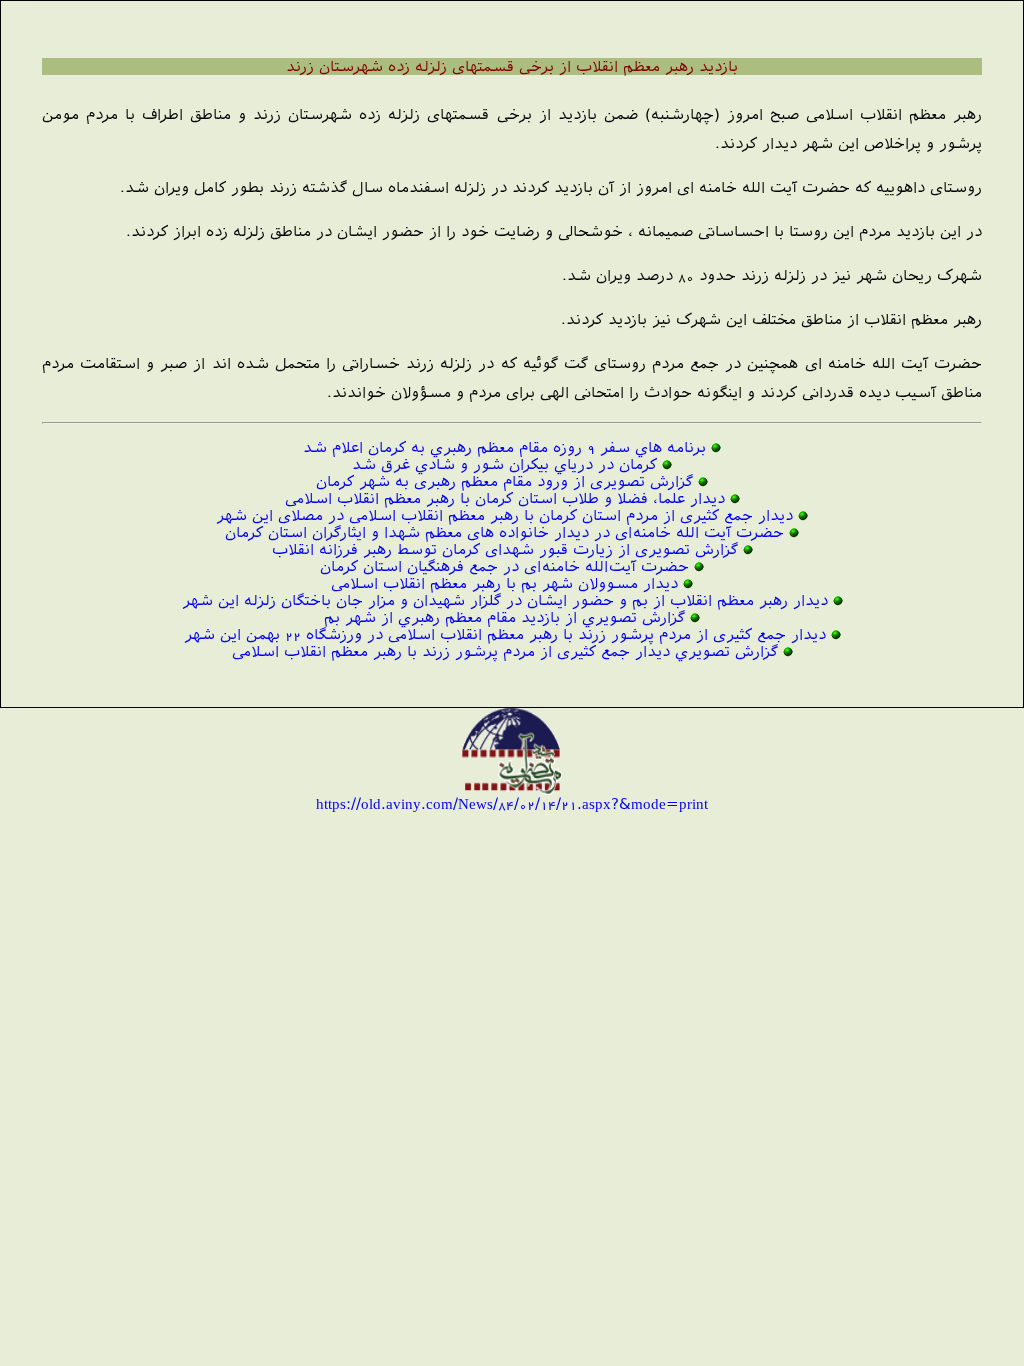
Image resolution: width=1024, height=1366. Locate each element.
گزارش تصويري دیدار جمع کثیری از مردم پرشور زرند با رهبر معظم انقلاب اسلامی (505, 651)
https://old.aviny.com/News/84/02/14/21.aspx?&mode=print (512, 803)
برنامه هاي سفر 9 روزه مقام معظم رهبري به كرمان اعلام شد (504, 447)
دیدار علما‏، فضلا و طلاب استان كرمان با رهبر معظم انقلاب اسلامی (505, 498)
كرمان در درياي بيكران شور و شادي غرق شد (504, 464)
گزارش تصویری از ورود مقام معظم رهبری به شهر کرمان (504, 481)
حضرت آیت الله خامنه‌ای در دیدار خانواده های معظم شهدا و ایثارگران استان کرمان (504, 532)
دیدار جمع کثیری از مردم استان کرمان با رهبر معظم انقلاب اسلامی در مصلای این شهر (504, 515)
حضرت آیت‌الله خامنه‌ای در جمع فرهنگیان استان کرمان (504, 566)
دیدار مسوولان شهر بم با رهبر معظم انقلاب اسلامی (504, 583)
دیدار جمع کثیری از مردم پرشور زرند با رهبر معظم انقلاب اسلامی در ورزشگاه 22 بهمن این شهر (505, 634)
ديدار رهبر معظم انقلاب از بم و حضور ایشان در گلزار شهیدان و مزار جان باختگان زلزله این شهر (505, 600)
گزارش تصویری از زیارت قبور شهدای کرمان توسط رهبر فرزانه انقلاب (505, 549)
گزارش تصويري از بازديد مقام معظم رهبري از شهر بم (504, 617)
